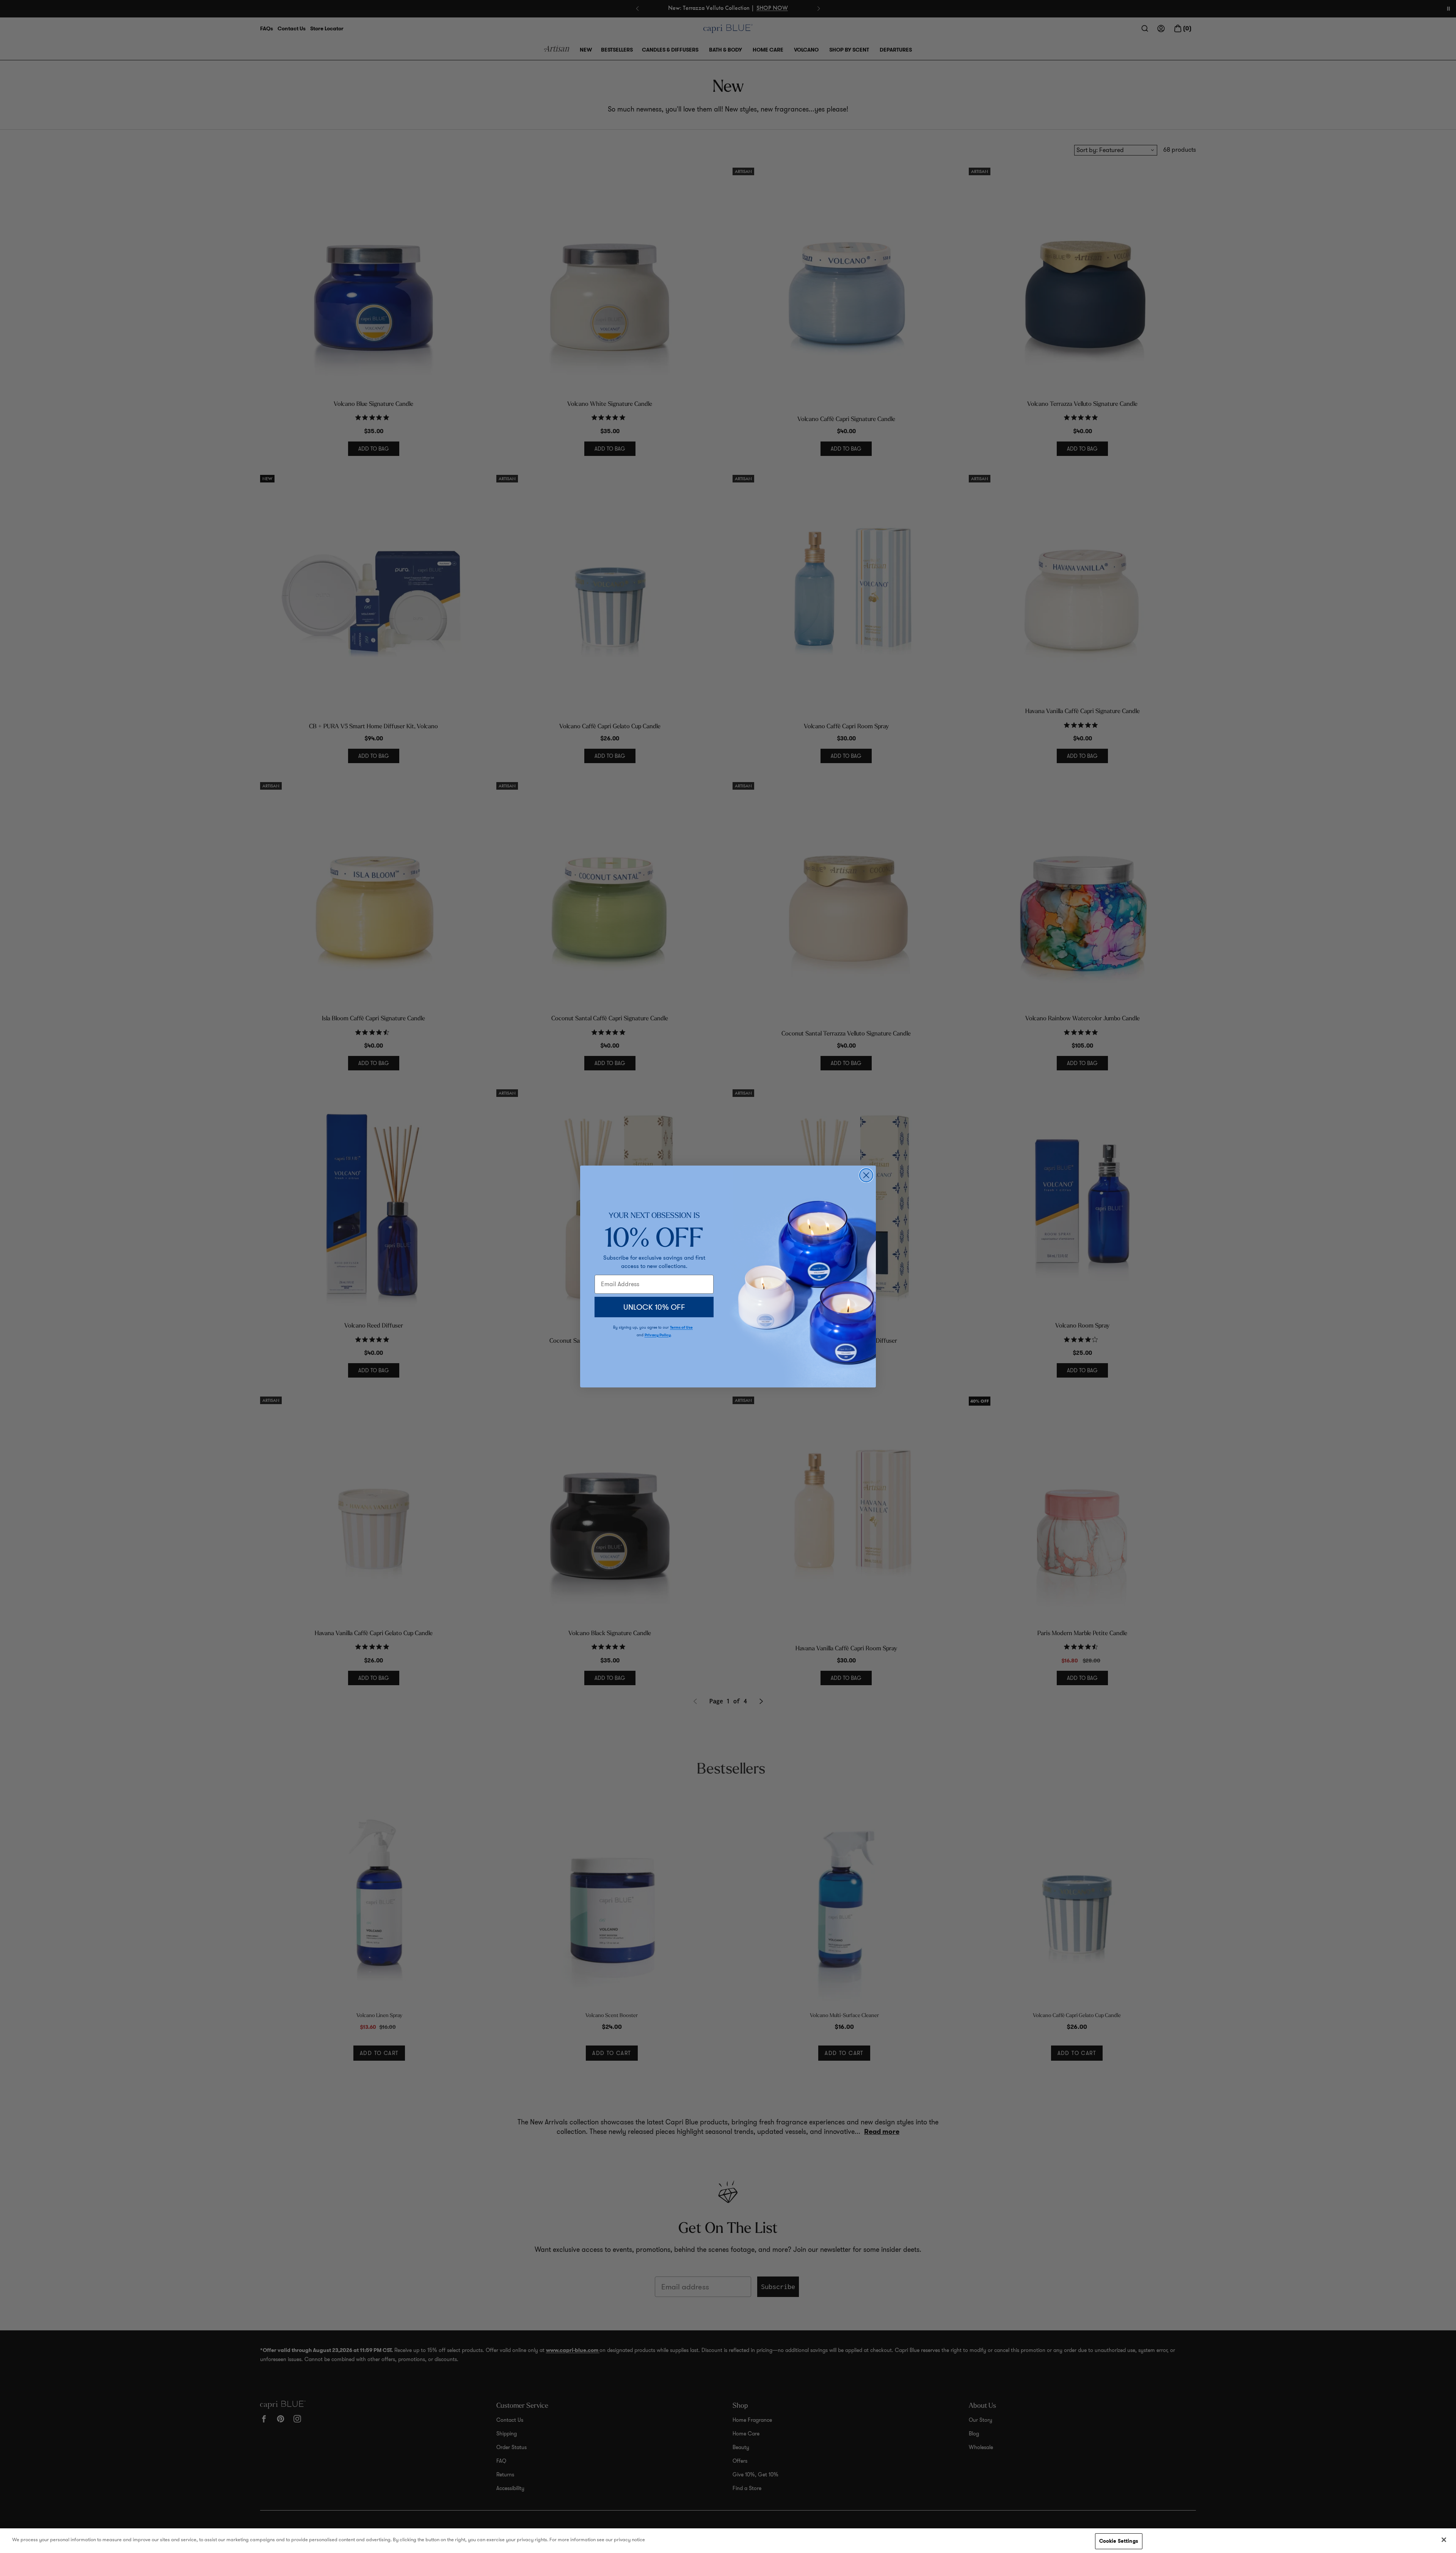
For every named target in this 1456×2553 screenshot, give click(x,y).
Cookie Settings (1119, 2541)
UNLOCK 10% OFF (654, 1307)
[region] (728, 2541)
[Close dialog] (866, 1175)
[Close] (1444, 2540)
